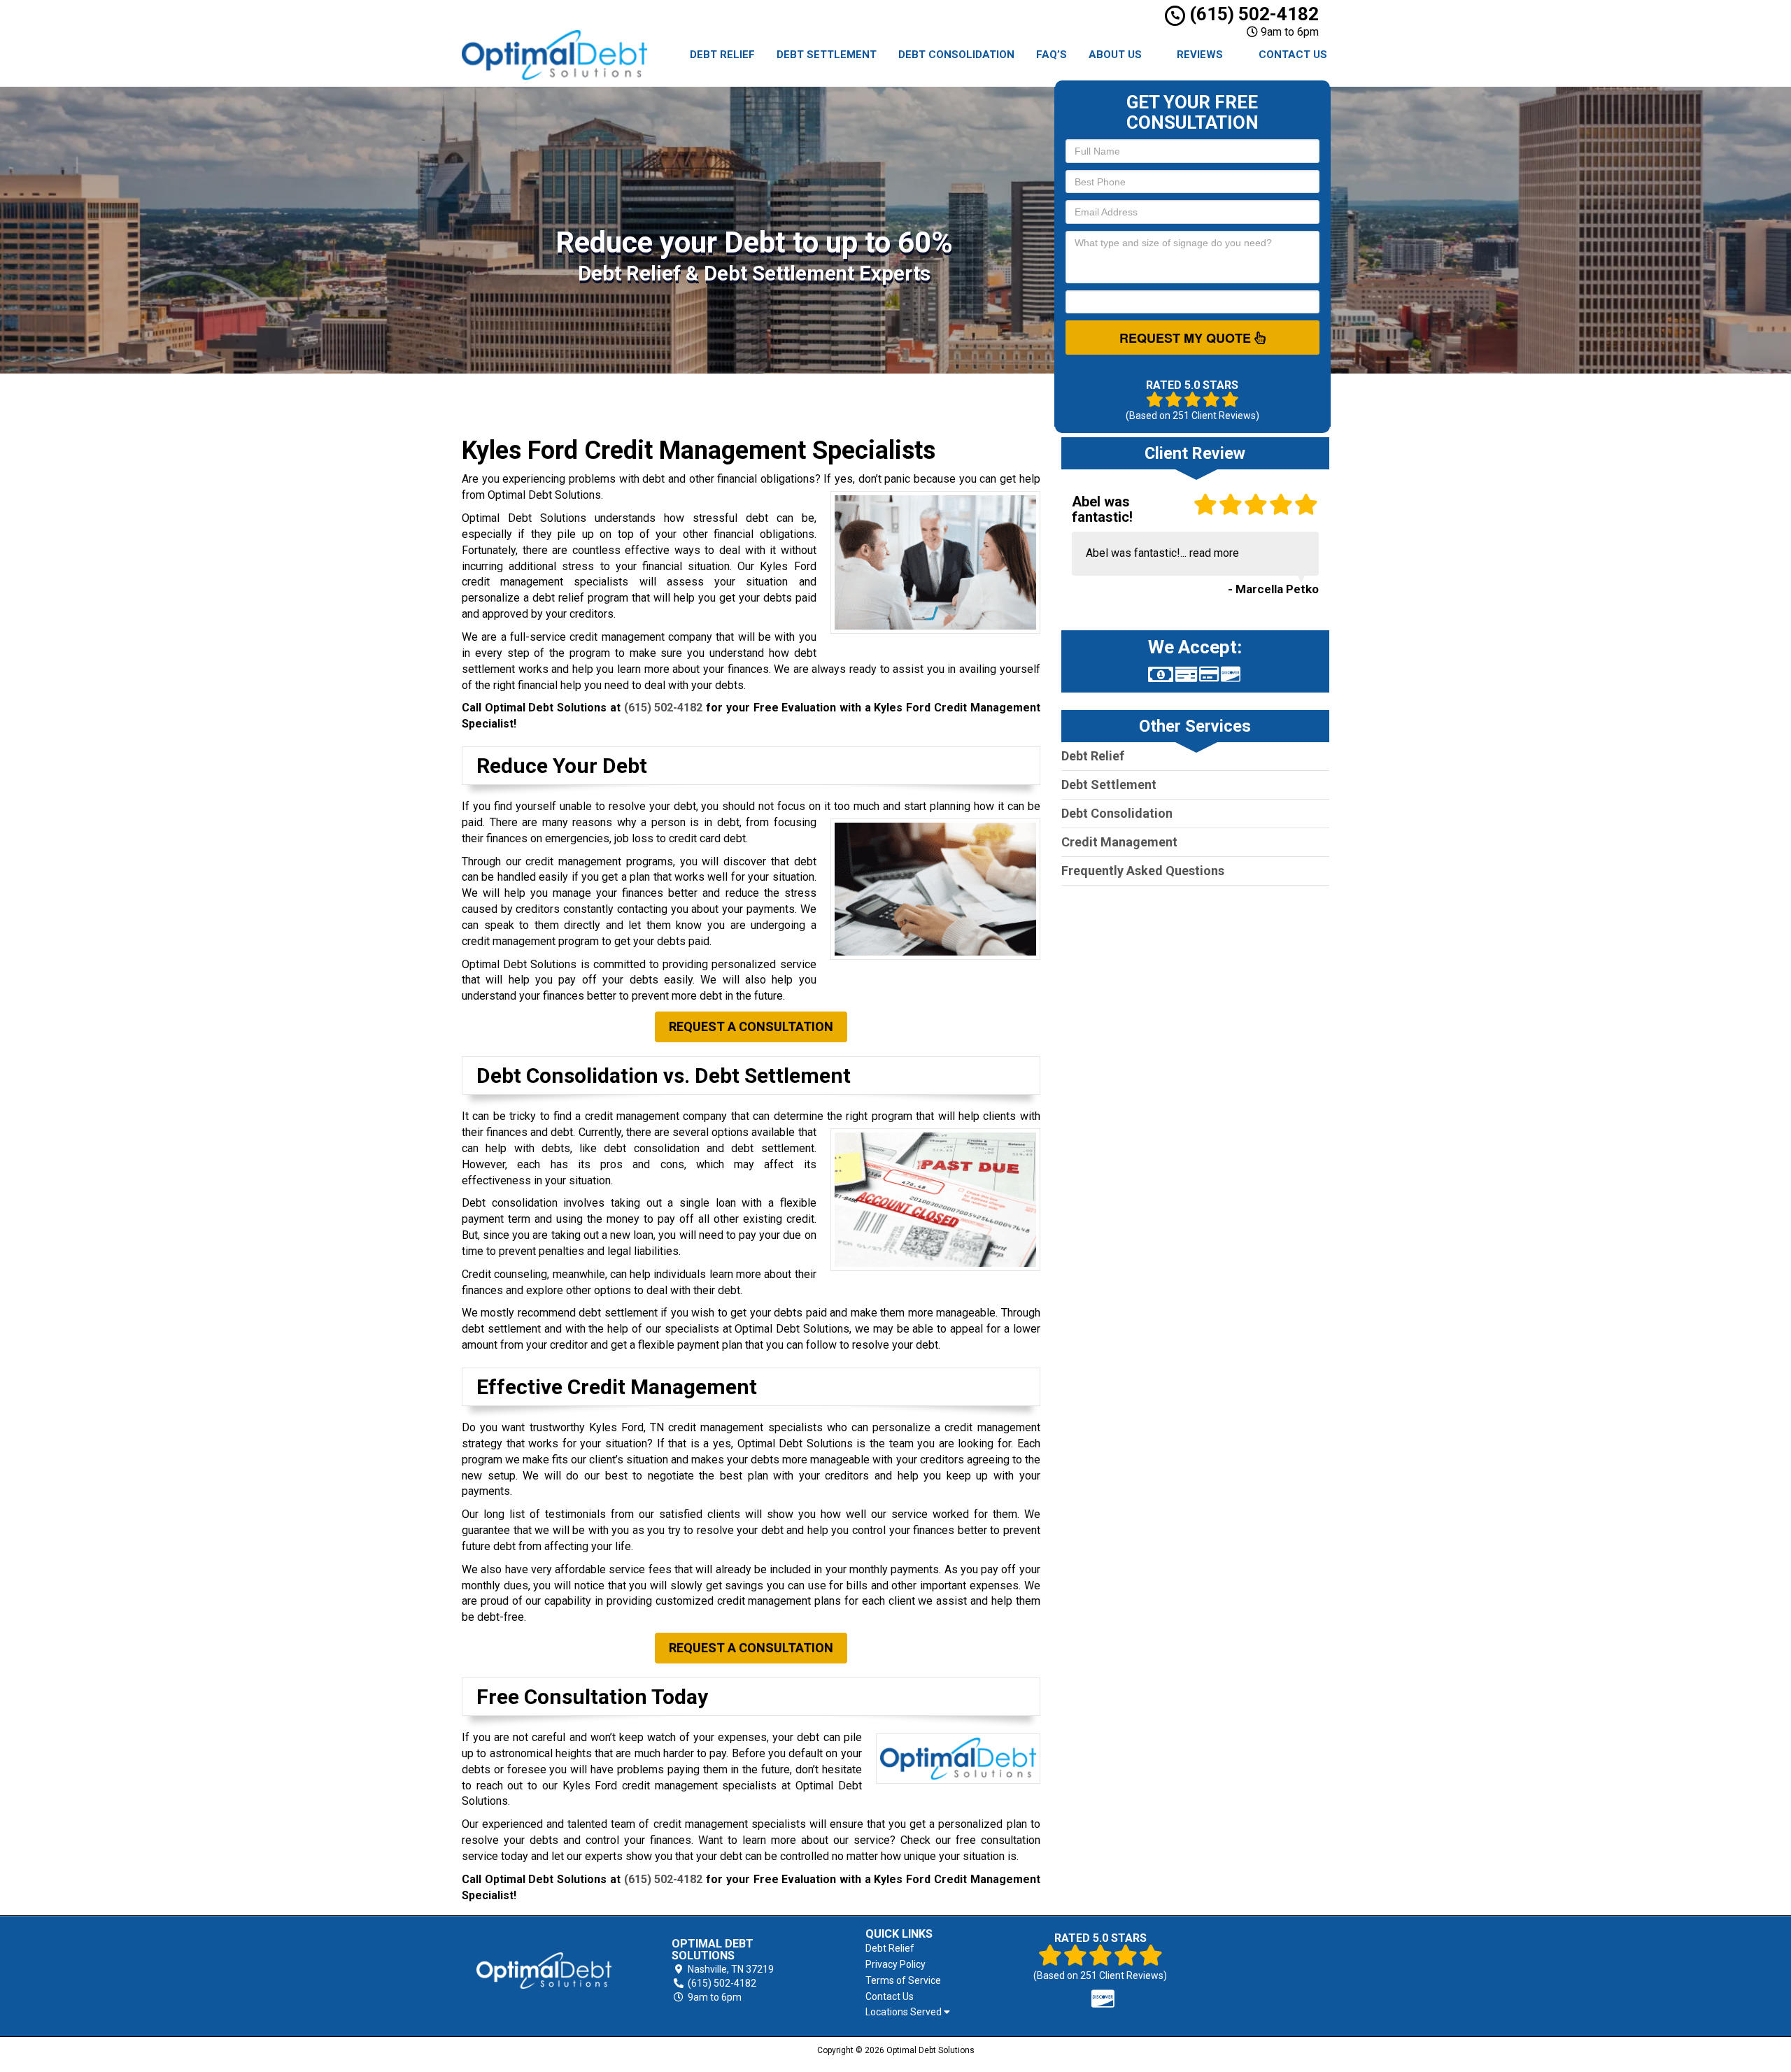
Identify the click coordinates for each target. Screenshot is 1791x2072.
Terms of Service (903, 1980)
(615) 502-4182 (1252, 14)
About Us (1115, 55)
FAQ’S (1052, 55)
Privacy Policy (895, 1964)
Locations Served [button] (905, 2012)
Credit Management (1119, 842)
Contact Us (1293, 55)
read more (1214, 553)
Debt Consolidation (956, 55)
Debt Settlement (827, 55)
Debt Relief (722, 55)
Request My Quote (1187, 338)
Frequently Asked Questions (1143, 871)
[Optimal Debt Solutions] (544, 1971)
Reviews (1200, 55)
